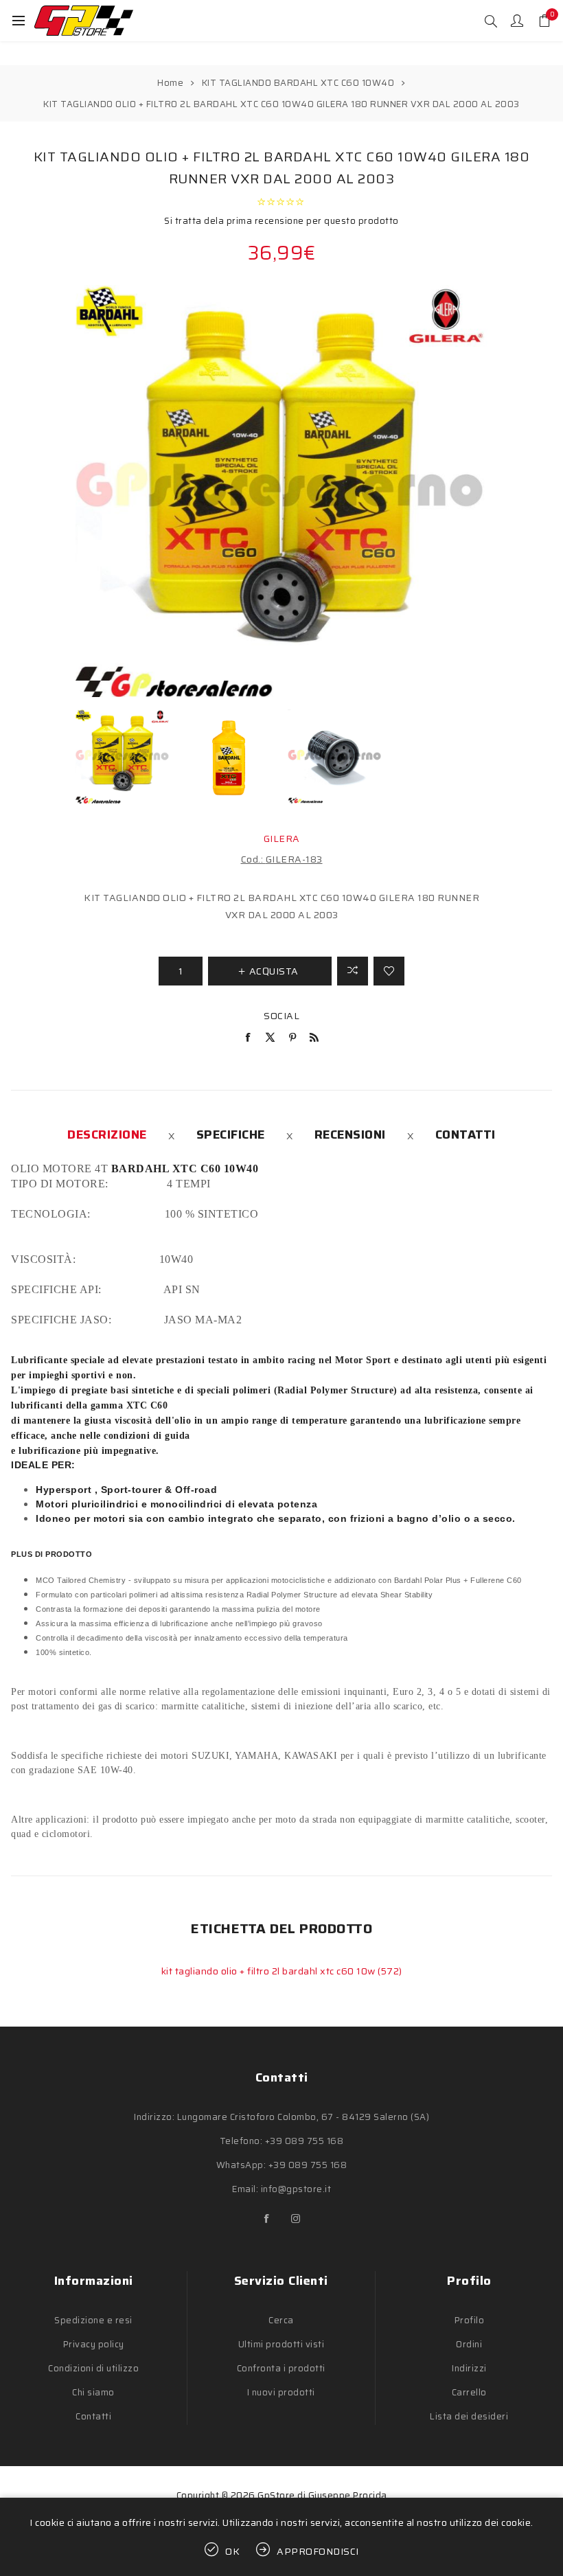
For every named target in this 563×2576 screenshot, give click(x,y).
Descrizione (107, 1135)
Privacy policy (94, 2344)
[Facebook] (267, 2219)
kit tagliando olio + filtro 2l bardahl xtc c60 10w (270, 1971)
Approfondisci (318, 2551)
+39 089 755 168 (305, 2141)
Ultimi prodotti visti (281, 2344)
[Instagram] (296, 2219)
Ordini (469, 2344)
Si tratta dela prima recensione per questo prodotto (281, 221)
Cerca (281, 2320)
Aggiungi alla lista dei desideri (389, 971)
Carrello (469, 2392)
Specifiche (231, 1135)
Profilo (470, 2320)
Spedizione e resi (93, 2320)
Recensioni (350, 1135)
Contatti (466, 1135)
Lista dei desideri (469, 2416)
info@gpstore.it (296, 2189)
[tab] (107, 1135)
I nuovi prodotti (281, 2392)
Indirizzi (469, 2368)
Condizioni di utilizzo (93, 2368)
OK (233, 2551)
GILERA (282, 839)
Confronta (353, 971)
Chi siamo (93, 2392)
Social (281, 1016)
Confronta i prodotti (281, 2368)
